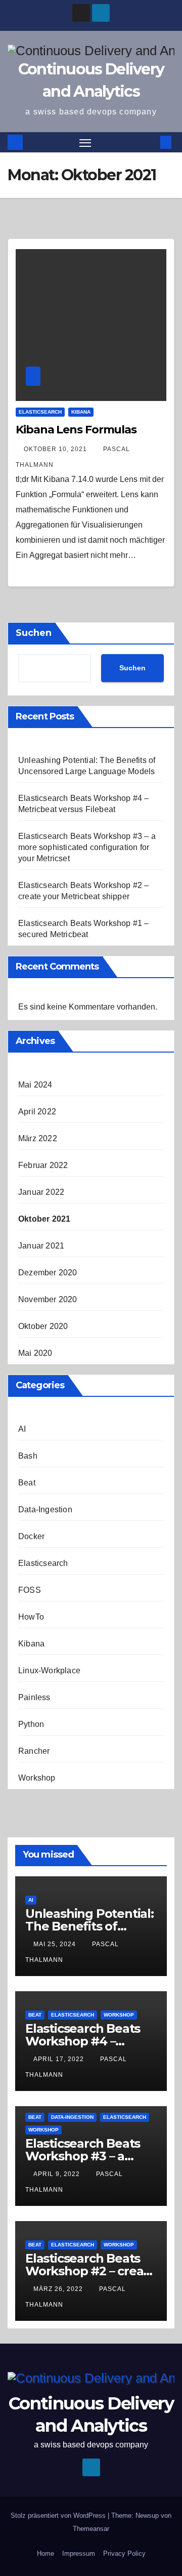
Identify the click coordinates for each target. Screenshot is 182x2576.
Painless (34, 1697)
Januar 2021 (41, 1246)
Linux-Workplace (49, 1671)
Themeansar (91, 2529)
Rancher (34, 1751)
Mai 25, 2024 (56, 1944)
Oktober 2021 (44, 1219)
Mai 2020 (35, 1353)
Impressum (79, 2553)
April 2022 (37, 1112)
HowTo (31, 1617)
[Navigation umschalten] (85, 142)
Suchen (34, 633)
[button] (151, 142)
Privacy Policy (124, 2553)
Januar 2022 (41, 1192)
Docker (31, 1536)
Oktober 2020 (43, 1326)
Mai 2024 (35, 1085)
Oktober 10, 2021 (56, 449)
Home (45, 2553)
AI (22, 1429)
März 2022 (38, 1138)
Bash (28, 1456)
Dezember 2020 (48, 1273)
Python (31, 1724)
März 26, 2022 (59, 2289)
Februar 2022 (43, 1165)
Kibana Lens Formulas (76, 430)
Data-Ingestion (45, 1510)
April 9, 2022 (58, 2174)
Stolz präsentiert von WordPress (59, 2515)
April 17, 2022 (60, 2059)
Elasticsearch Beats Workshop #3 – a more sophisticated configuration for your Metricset (87, 847)
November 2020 (48, 1299)
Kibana (81, 412)
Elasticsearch (40, 412)
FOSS (30, 1590)
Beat (27, 1483)
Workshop (37, 1778)
